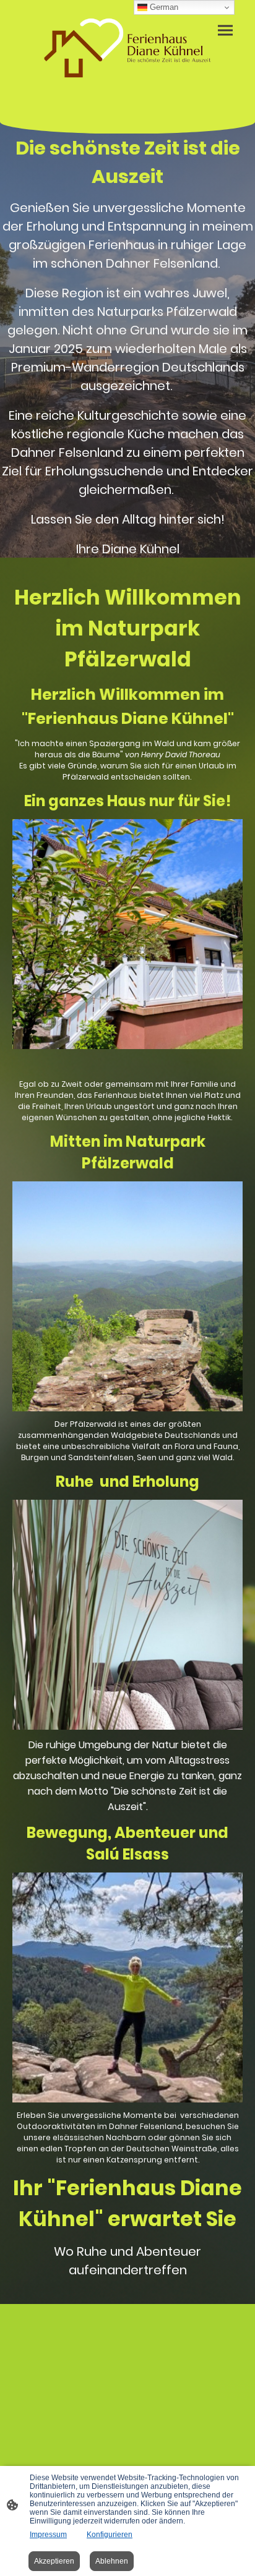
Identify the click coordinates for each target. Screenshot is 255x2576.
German (163, 7)
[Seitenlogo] (128, 49)
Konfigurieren (110, 2535)
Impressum (48, 2535)
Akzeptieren (54, 2561)
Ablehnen (112, 2561)
